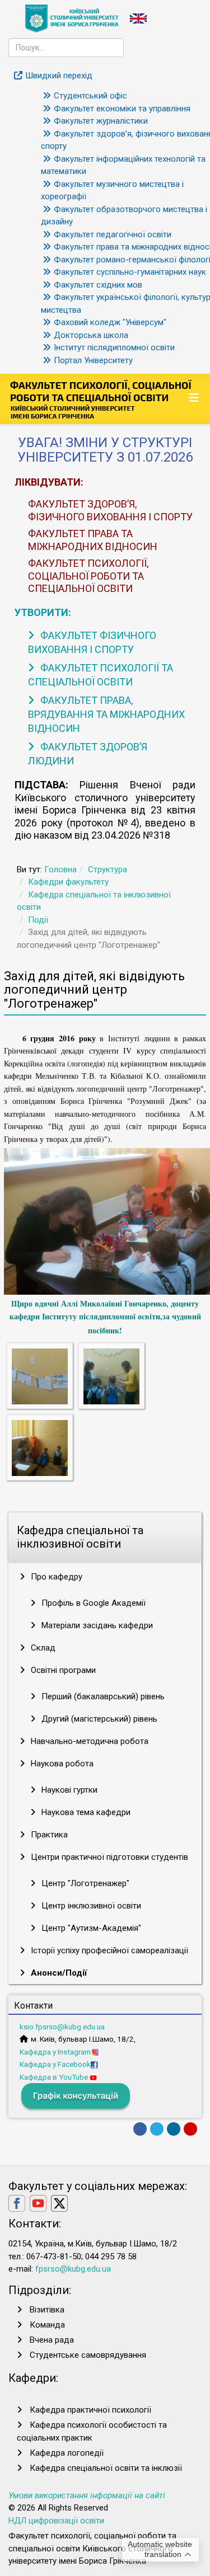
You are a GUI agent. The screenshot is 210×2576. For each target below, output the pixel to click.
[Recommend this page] (190, 2129)
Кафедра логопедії (67, 2453)
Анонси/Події (58, 1973)
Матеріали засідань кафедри (96, 1625)
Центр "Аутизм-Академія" (90, 1928)
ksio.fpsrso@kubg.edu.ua (62, 2027)
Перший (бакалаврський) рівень (102, 1696)
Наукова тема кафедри (85, 1812)
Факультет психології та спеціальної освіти (101, 675)
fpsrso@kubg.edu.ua (73, 2269)
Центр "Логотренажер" (84, 1883)
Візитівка (47, 2310)
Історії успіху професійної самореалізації (108, 1950)
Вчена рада (52, 2340)
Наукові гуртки (68, 1790)
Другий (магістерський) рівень (98, 1719)
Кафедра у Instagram (55, 2052)
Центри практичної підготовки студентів (108, 1857)
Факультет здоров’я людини (88, 754)
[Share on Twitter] (157, 2129)
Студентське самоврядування (88, 2355)
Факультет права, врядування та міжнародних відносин (106, 714)
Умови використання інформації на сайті (87, 2495)
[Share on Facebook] (140, 2129)
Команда (47, 2325)
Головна (60, 869)
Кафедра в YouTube (55, 2077)
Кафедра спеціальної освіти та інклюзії (106, 2468)
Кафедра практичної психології (90, 2410)
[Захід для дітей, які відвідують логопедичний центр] (40, 1376)
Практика (48, 1835)
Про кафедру (55, 1577)
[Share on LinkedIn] (174, 2129)
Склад (42, 1648)
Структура (108, 869)
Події (38, 920)
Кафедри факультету (68, 882)
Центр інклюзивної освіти (90, 1906)
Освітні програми (62, 1670)
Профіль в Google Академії (92, 1603)
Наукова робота (61, 1764)
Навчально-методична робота (88, 1741)
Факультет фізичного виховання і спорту (92, 642)
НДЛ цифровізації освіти (56, 2521)
